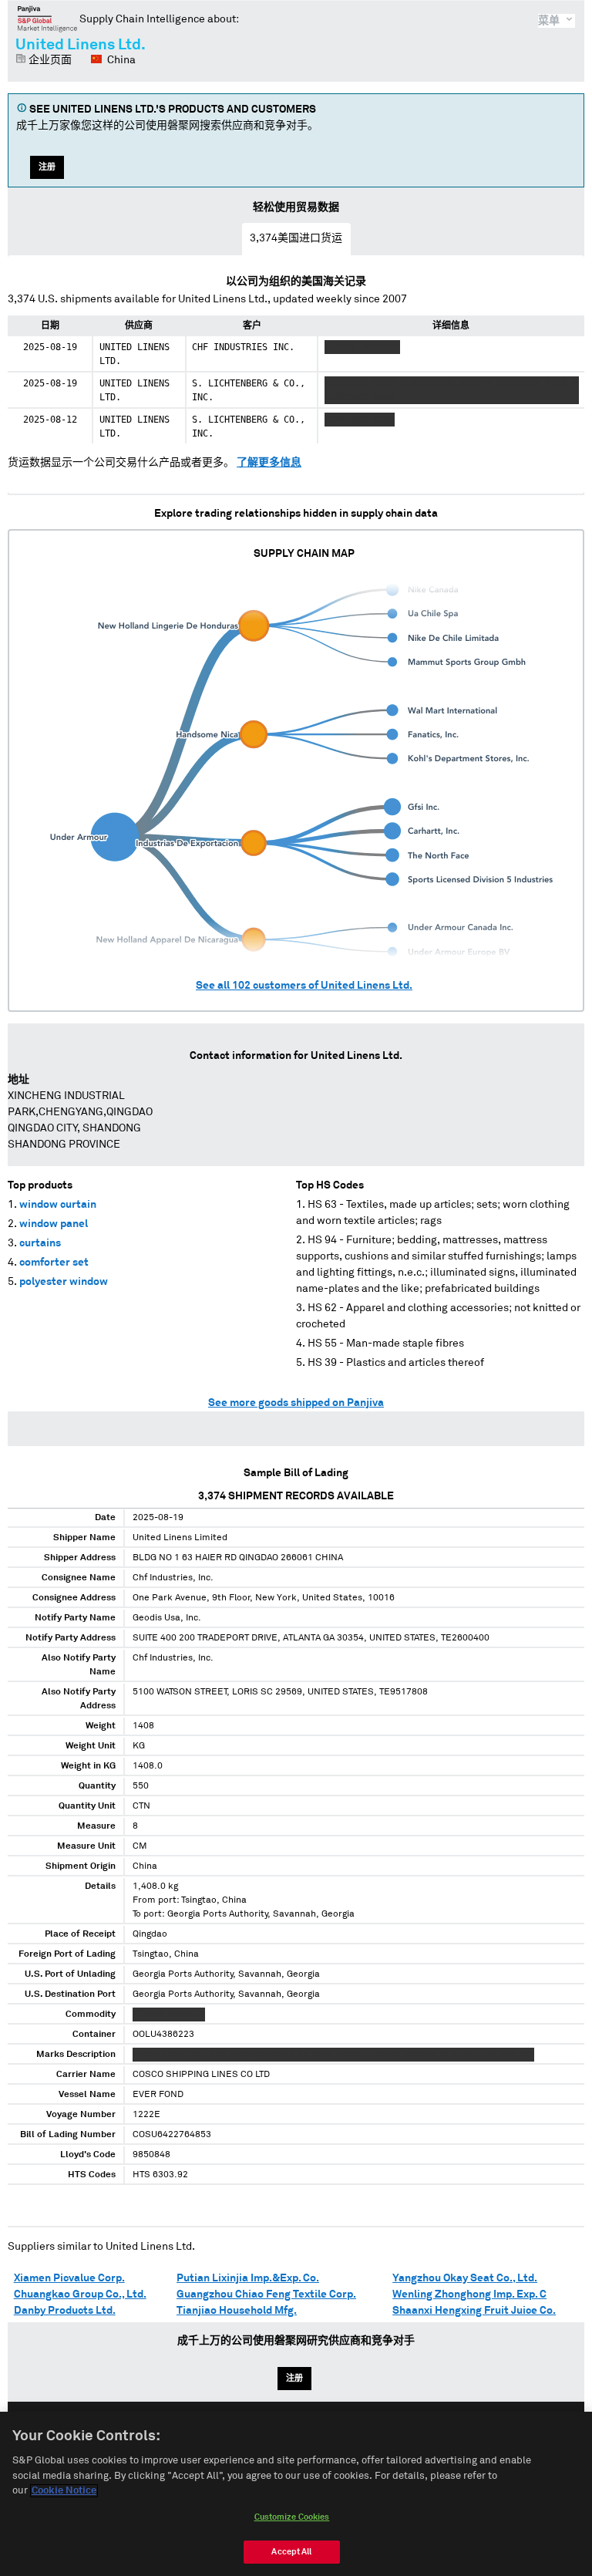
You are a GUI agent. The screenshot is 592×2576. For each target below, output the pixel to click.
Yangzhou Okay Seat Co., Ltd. (465, 2278)
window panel (54, 1224)
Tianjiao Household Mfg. (237, 2311)
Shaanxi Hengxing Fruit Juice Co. (474, 2311)
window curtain (58, 1205)
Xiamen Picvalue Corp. (69, 2278)
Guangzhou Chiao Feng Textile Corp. (266, 2294)
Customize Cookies (292, 2517)
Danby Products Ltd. (65, 2311)
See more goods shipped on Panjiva (296, 1403)
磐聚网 (47, 19)
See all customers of (304, 986)
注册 (47, 167)
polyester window (64, 1282)
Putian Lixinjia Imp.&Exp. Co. (248, 2278)
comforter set (54, 1263)
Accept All (291, 2552)
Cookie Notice (64, 2491)
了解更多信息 (269, 463)
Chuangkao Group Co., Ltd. (80, 2294)
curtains (40, 1243)
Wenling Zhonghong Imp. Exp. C (469, 2294)
